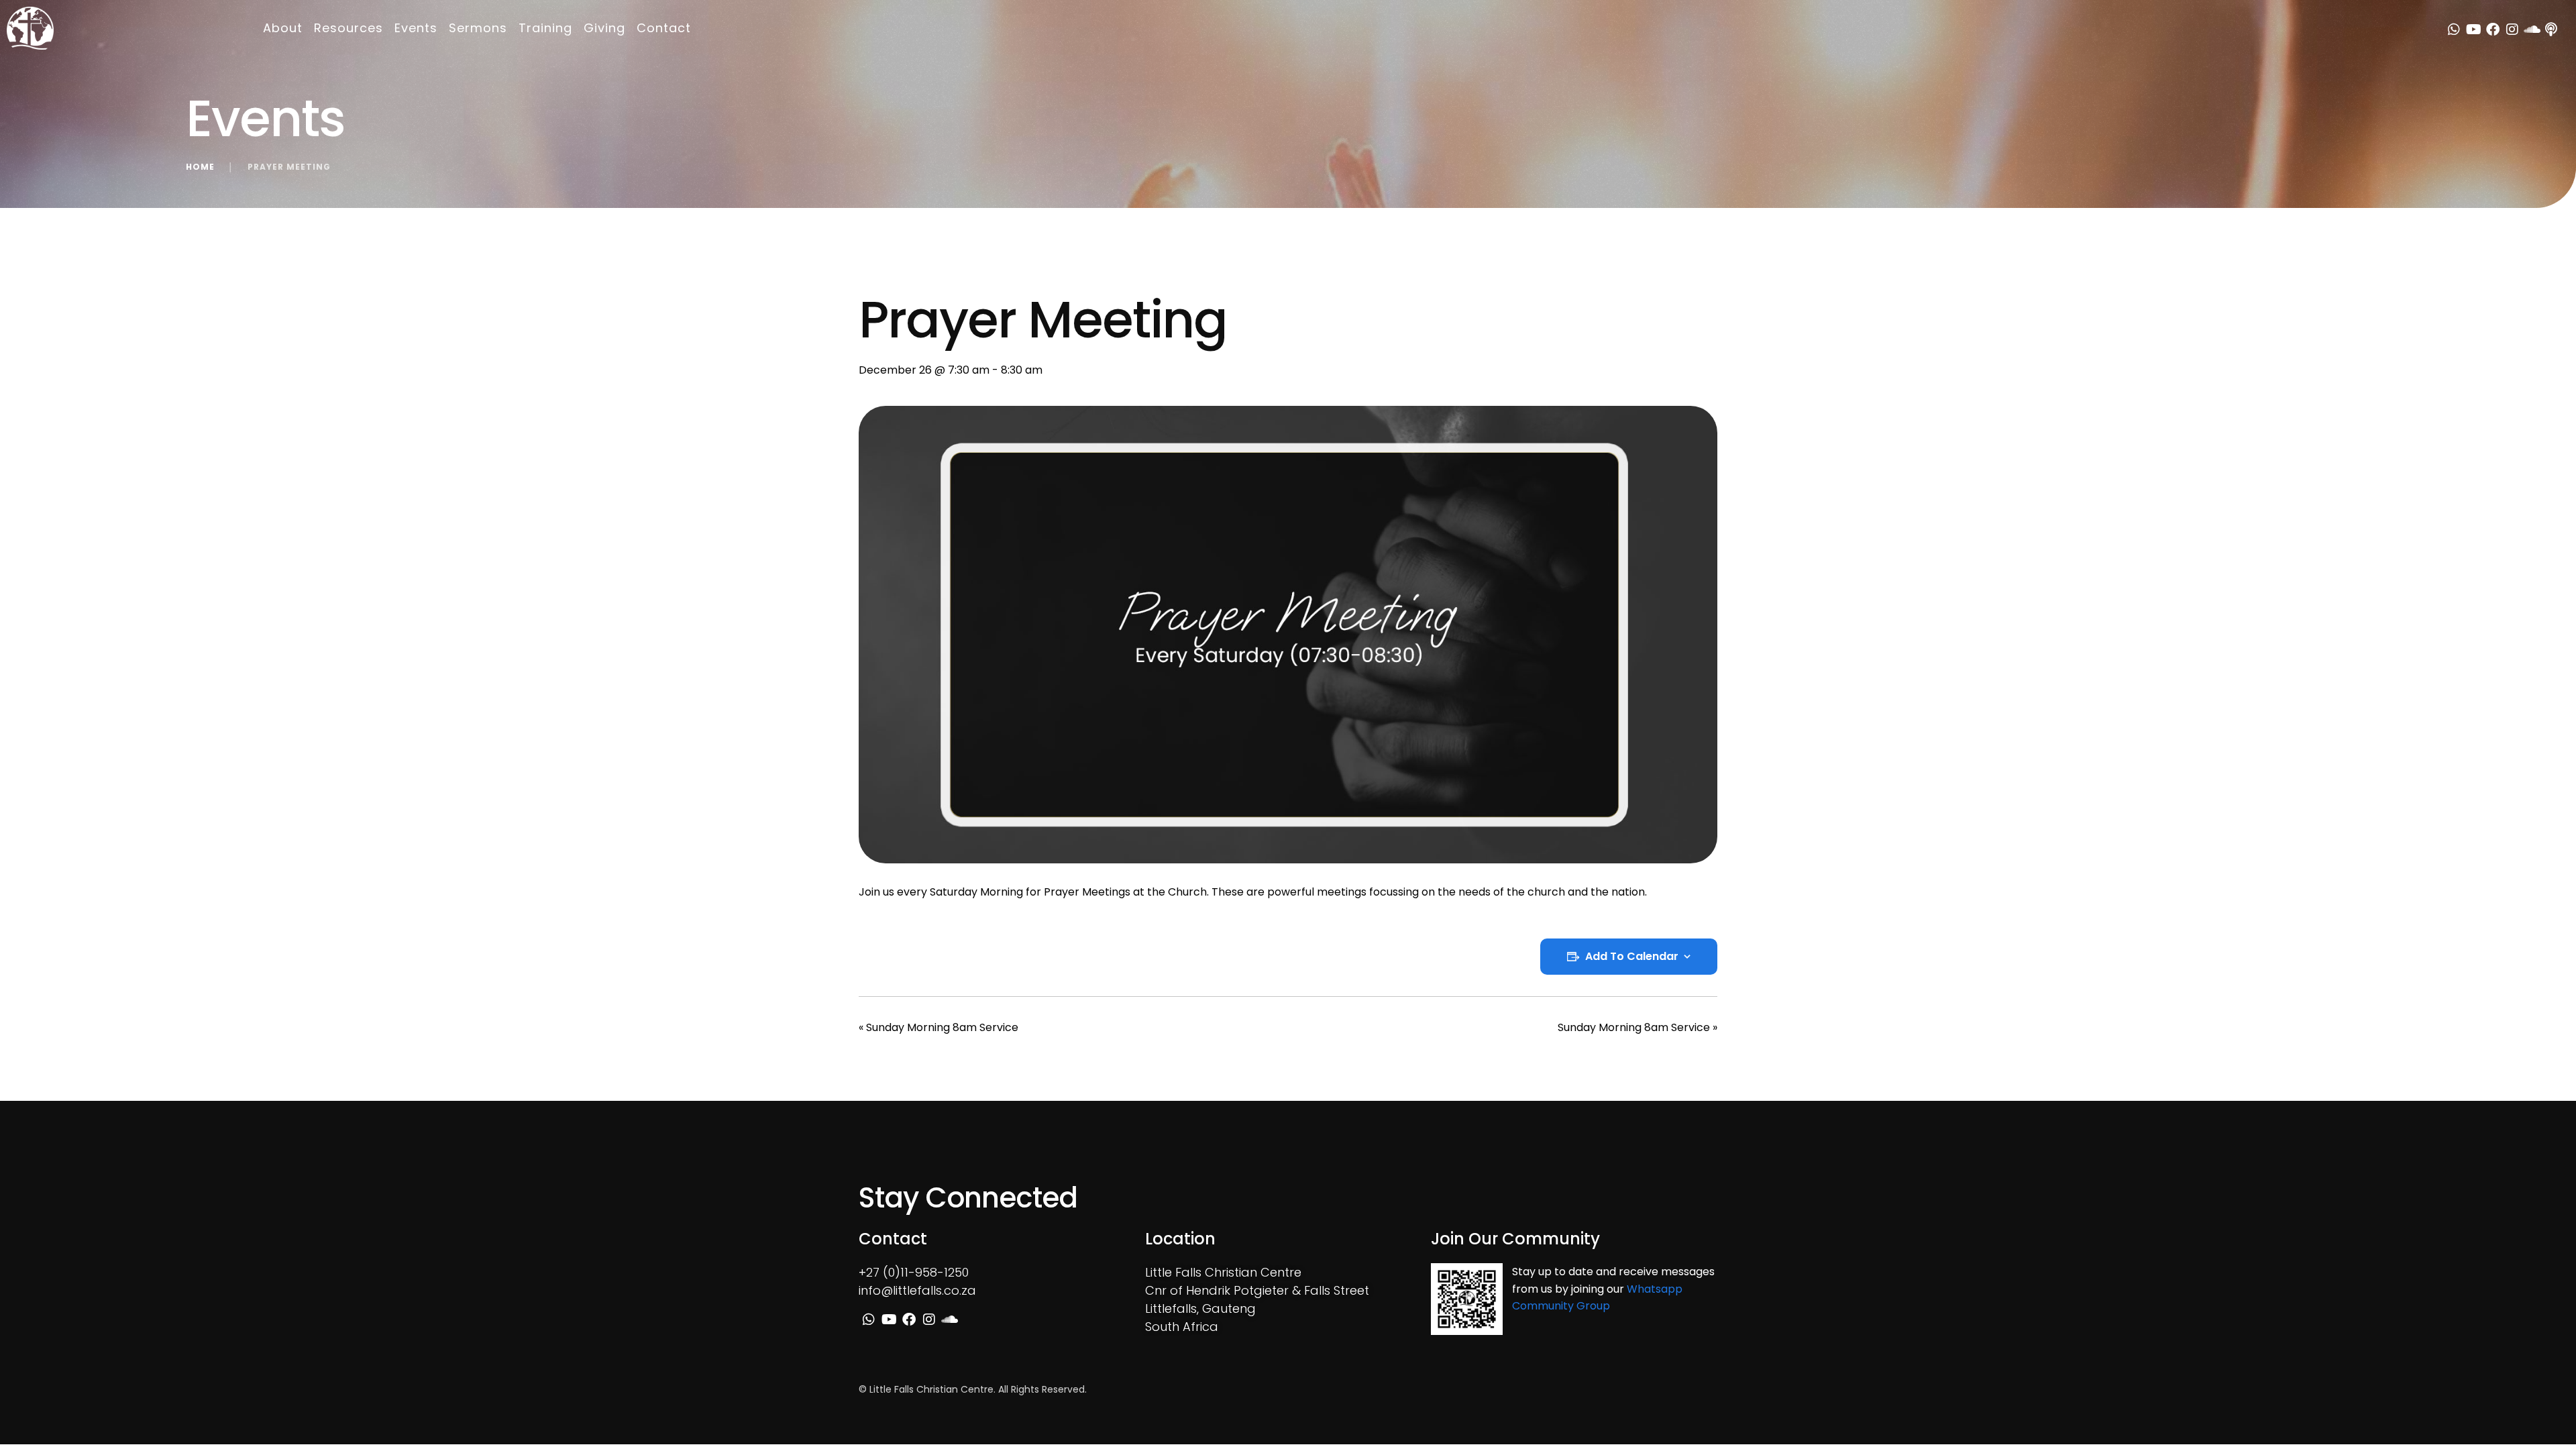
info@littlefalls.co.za (917, 1290)
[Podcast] (2551, 30)
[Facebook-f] (2493, 30)
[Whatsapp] (2454, 30)
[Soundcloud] (2532, 30)
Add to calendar (1632, 957)
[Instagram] (2512, 30)
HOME (200, 167)
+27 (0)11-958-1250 (914, 1272)
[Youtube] (2473, 30)
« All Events (888, 270)
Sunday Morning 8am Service (938, 1027)
